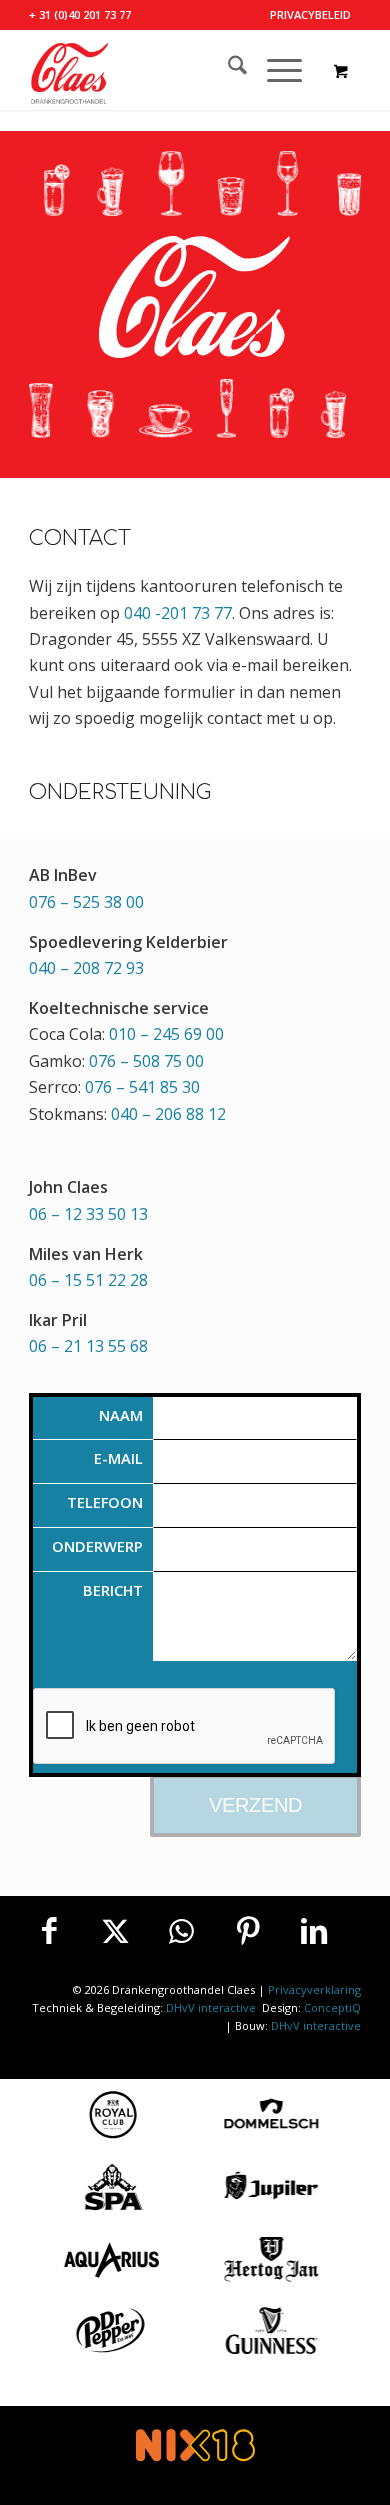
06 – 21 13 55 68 (88, 1346)
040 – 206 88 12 (168, 1114)
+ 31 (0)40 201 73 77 (80, 14)
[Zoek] (227, 70)
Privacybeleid (310, 14)
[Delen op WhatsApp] (182, 1931)
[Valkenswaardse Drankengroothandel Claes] (161, 70)
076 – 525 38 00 (86, 902)
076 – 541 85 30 (142, 1087)
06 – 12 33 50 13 (88, 1214)
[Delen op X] (116, 1931)
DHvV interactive (212, 2007)
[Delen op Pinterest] (248, 1931)
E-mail (118, 1458)
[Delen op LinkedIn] (314, 1931)
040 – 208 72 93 (86, 968)
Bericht (113, 1590)
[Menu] (274, 70)
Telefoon (105, 1502)
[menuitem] (310, 15)
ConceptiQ (332, 2007)
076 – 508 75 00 (146, 1061)
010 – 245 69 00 (166, 1034)
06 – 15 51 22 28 (88, 1280)
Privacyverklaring (314, 1989)
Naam (121, 1415)
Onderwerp (97, 1546)
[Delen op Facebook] (49, 1931)
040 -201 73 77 (178, 613)
